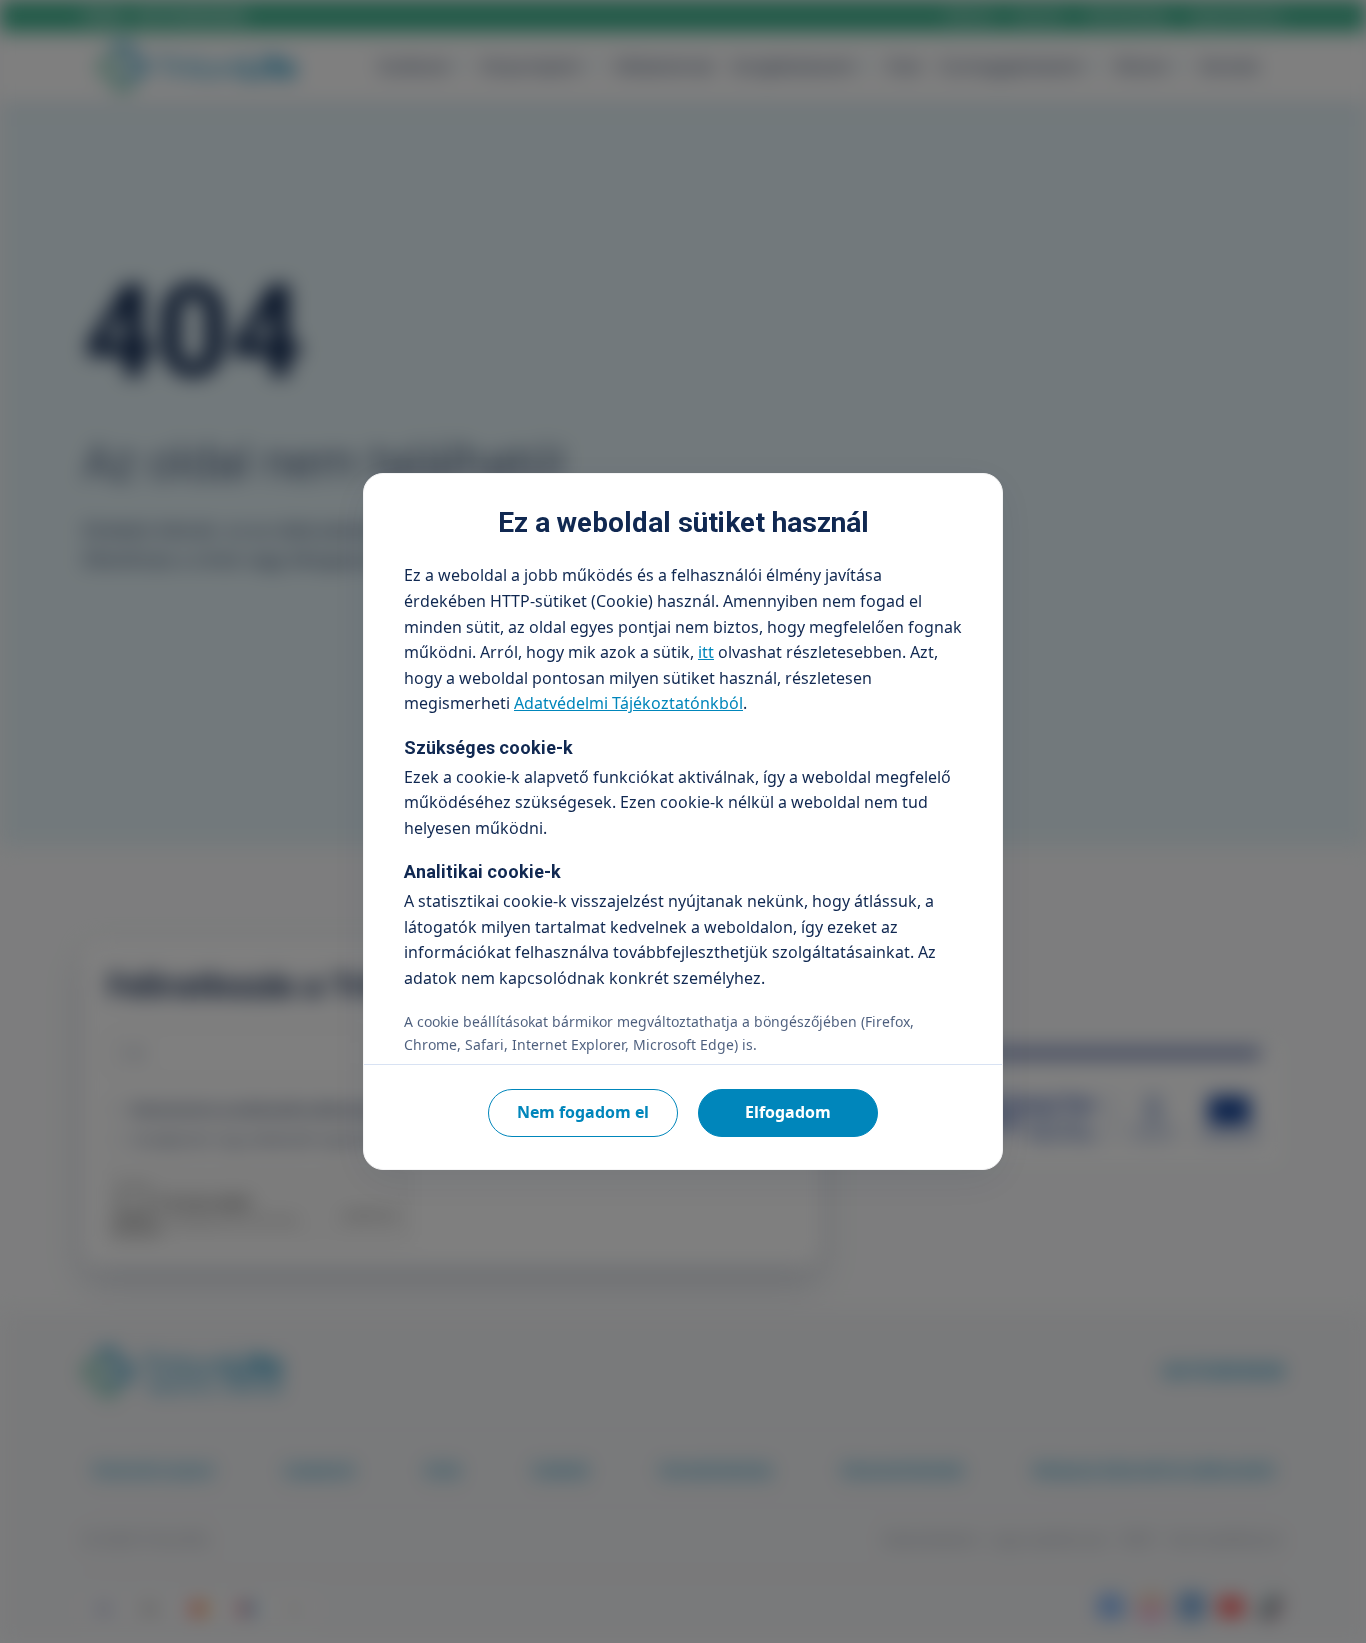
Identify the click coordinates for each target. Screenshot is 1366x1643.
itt (706, 652)
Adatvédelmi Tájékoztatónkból (628, 703)
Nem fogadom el (583, 1112)
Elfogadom (788, 1112)
